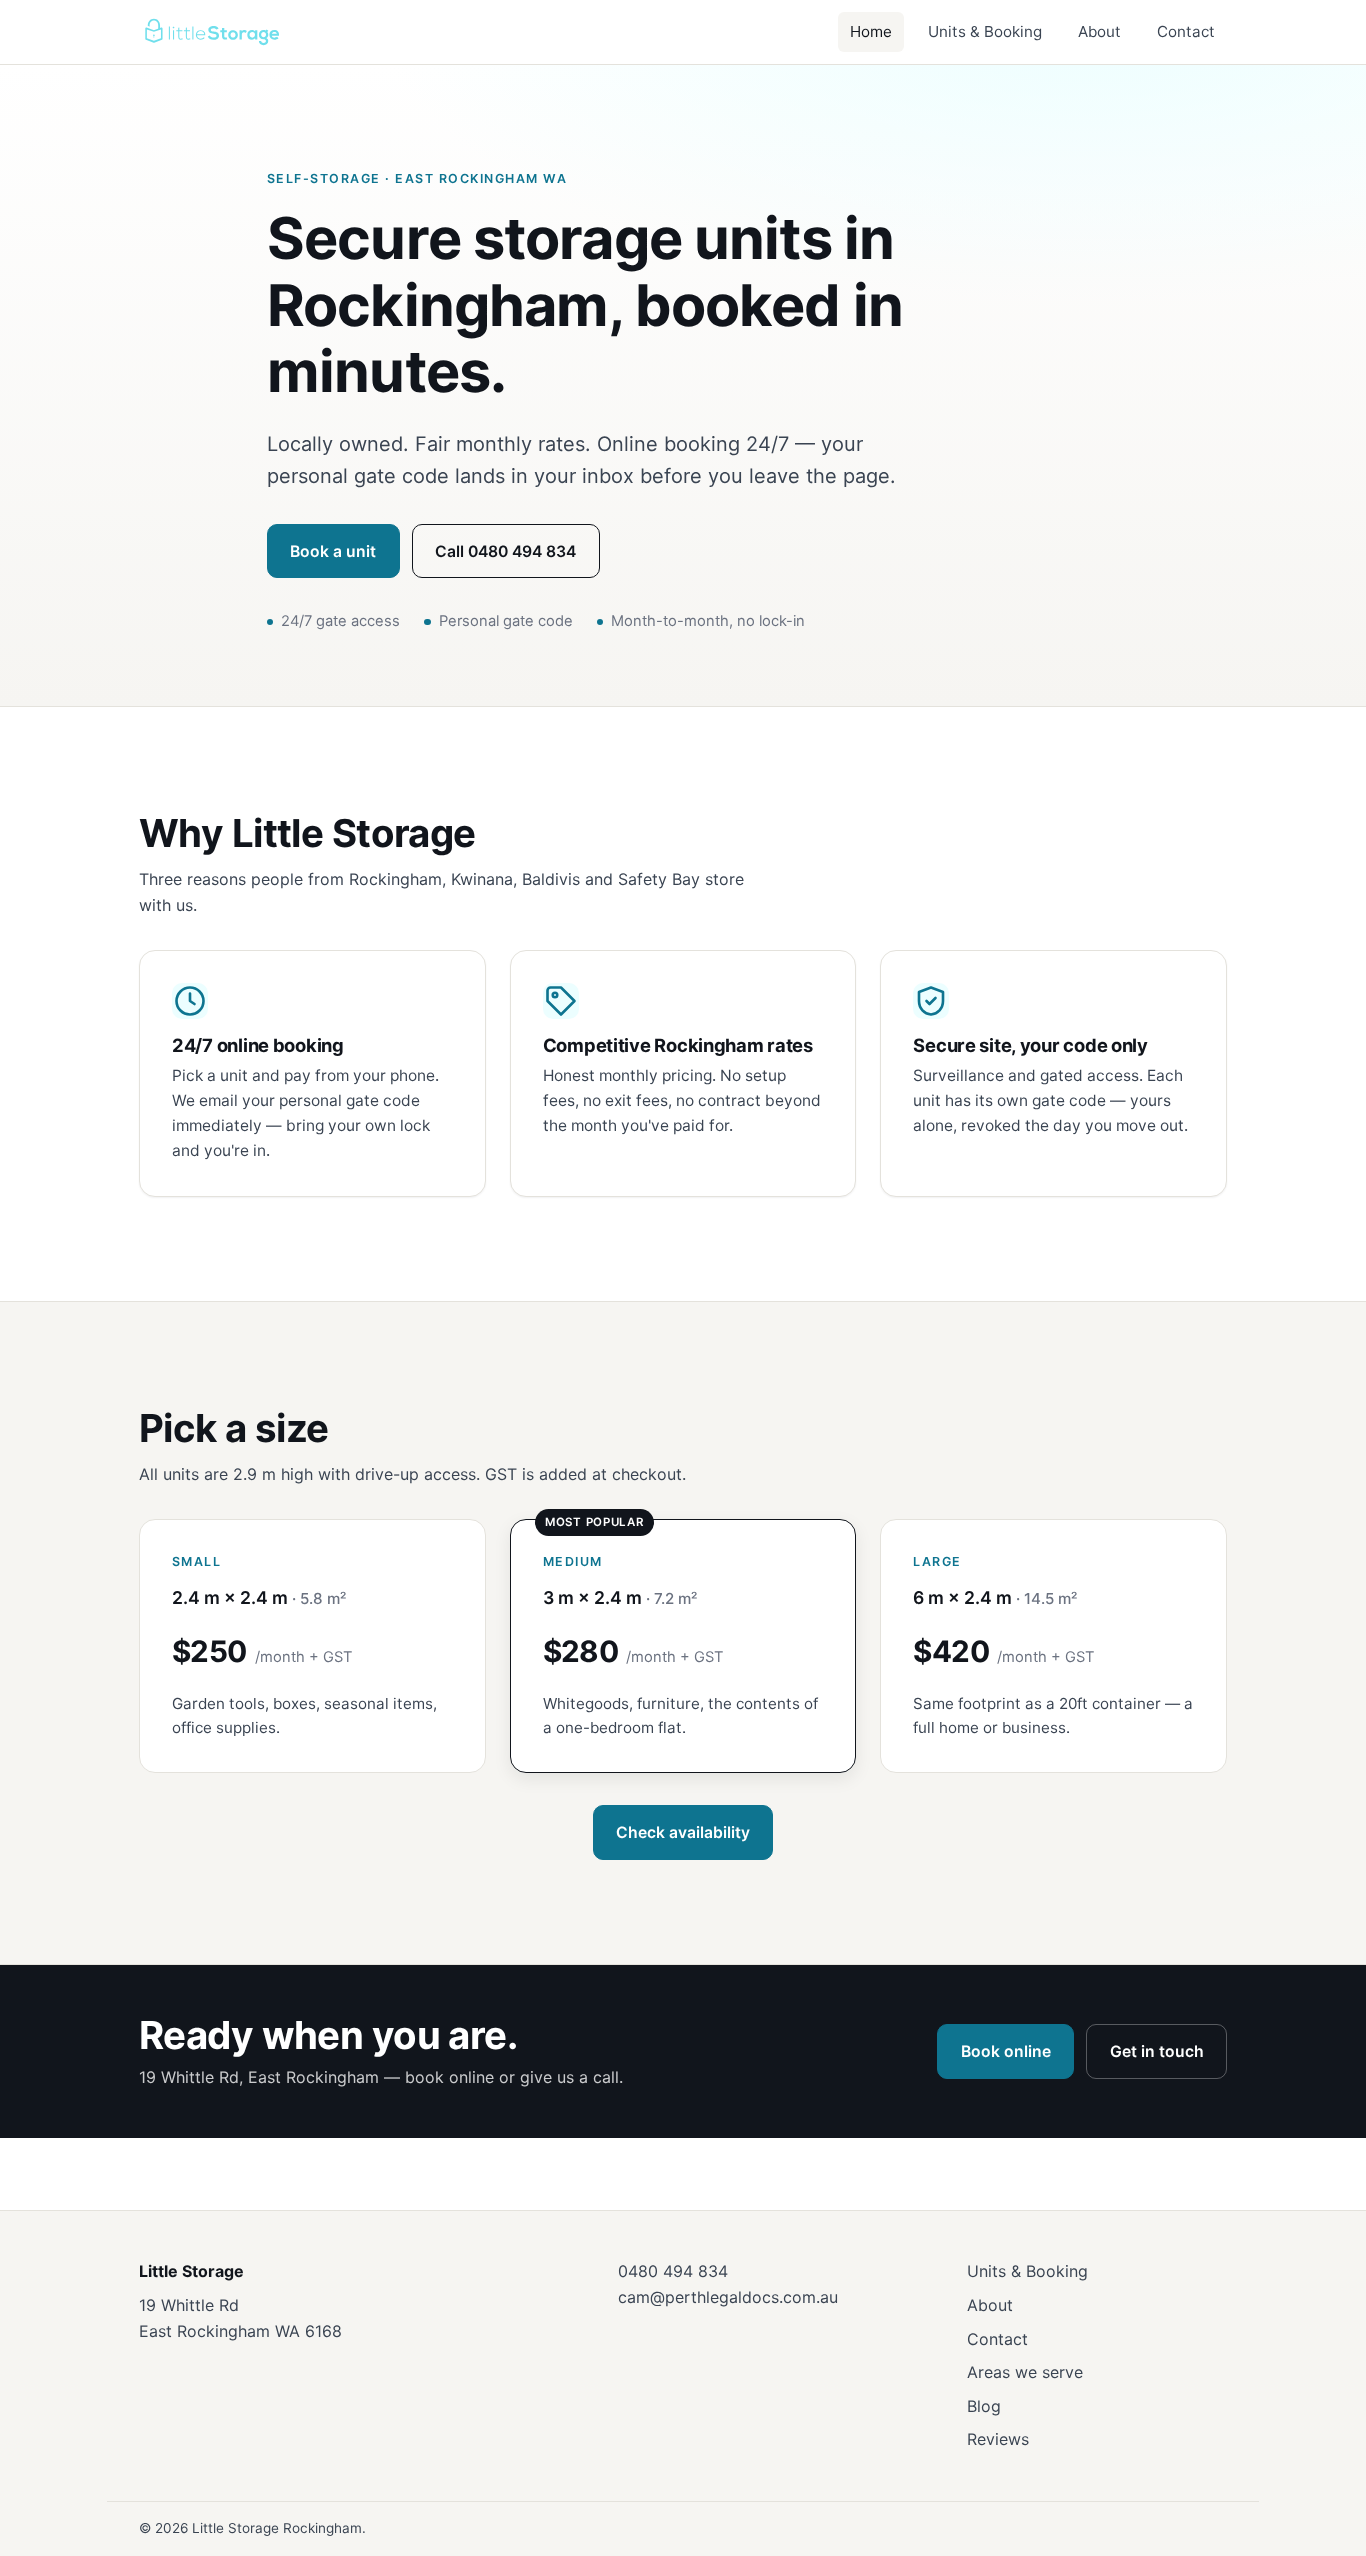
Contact (1186, 31)
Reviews (998, 2439)
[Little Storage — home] (211, 32)
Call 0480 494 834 (505, 551)
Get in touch (1157, 2051)
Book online (1006, 2051)
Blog (984, 2406)
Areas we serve (1025, 2372)
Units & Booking (985, 31)
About (1099, 31)
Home (871, 31)
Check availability (683, 1832)
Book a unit (333, 551)
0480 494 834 (673, 2271)
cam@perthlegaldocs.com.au (728, 2297)
